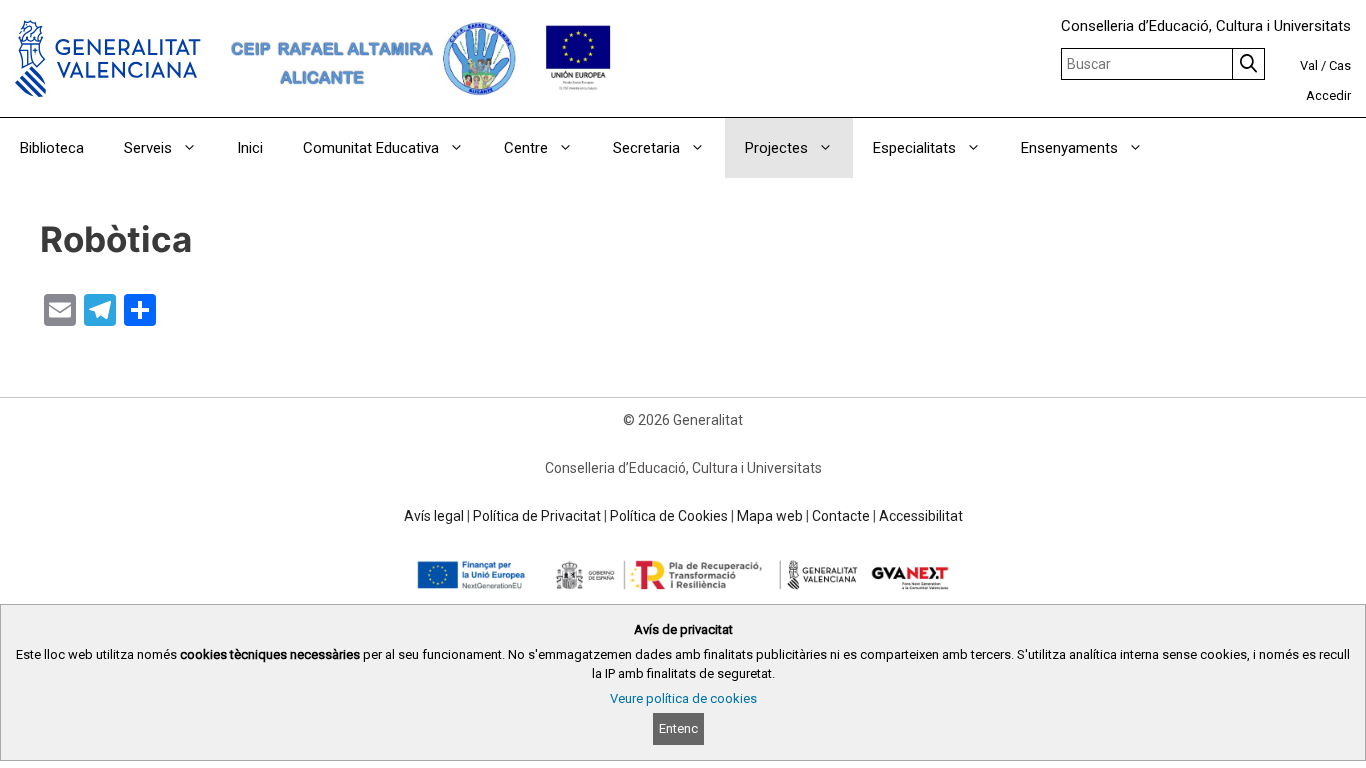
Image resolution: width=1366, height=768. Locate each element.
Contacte (841, 516)
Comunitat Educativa (371, 148)
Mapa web (770, 516)
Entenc (678, 728)
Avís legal (434, 516)
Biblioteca (52, 148)
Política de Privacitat (537, 516)
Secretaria (646, 148)
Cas (1340, 65)
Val (1309, 65)
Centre (526, 148)
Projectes (776, 148)
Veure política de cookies (683, 698)
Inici (250, 148)
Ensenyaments (1069, 148)
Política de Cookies (669, 516)
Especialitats (914, 148)
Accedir (1328, 95)
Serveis (148, 148)
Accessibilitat (921, 516)
